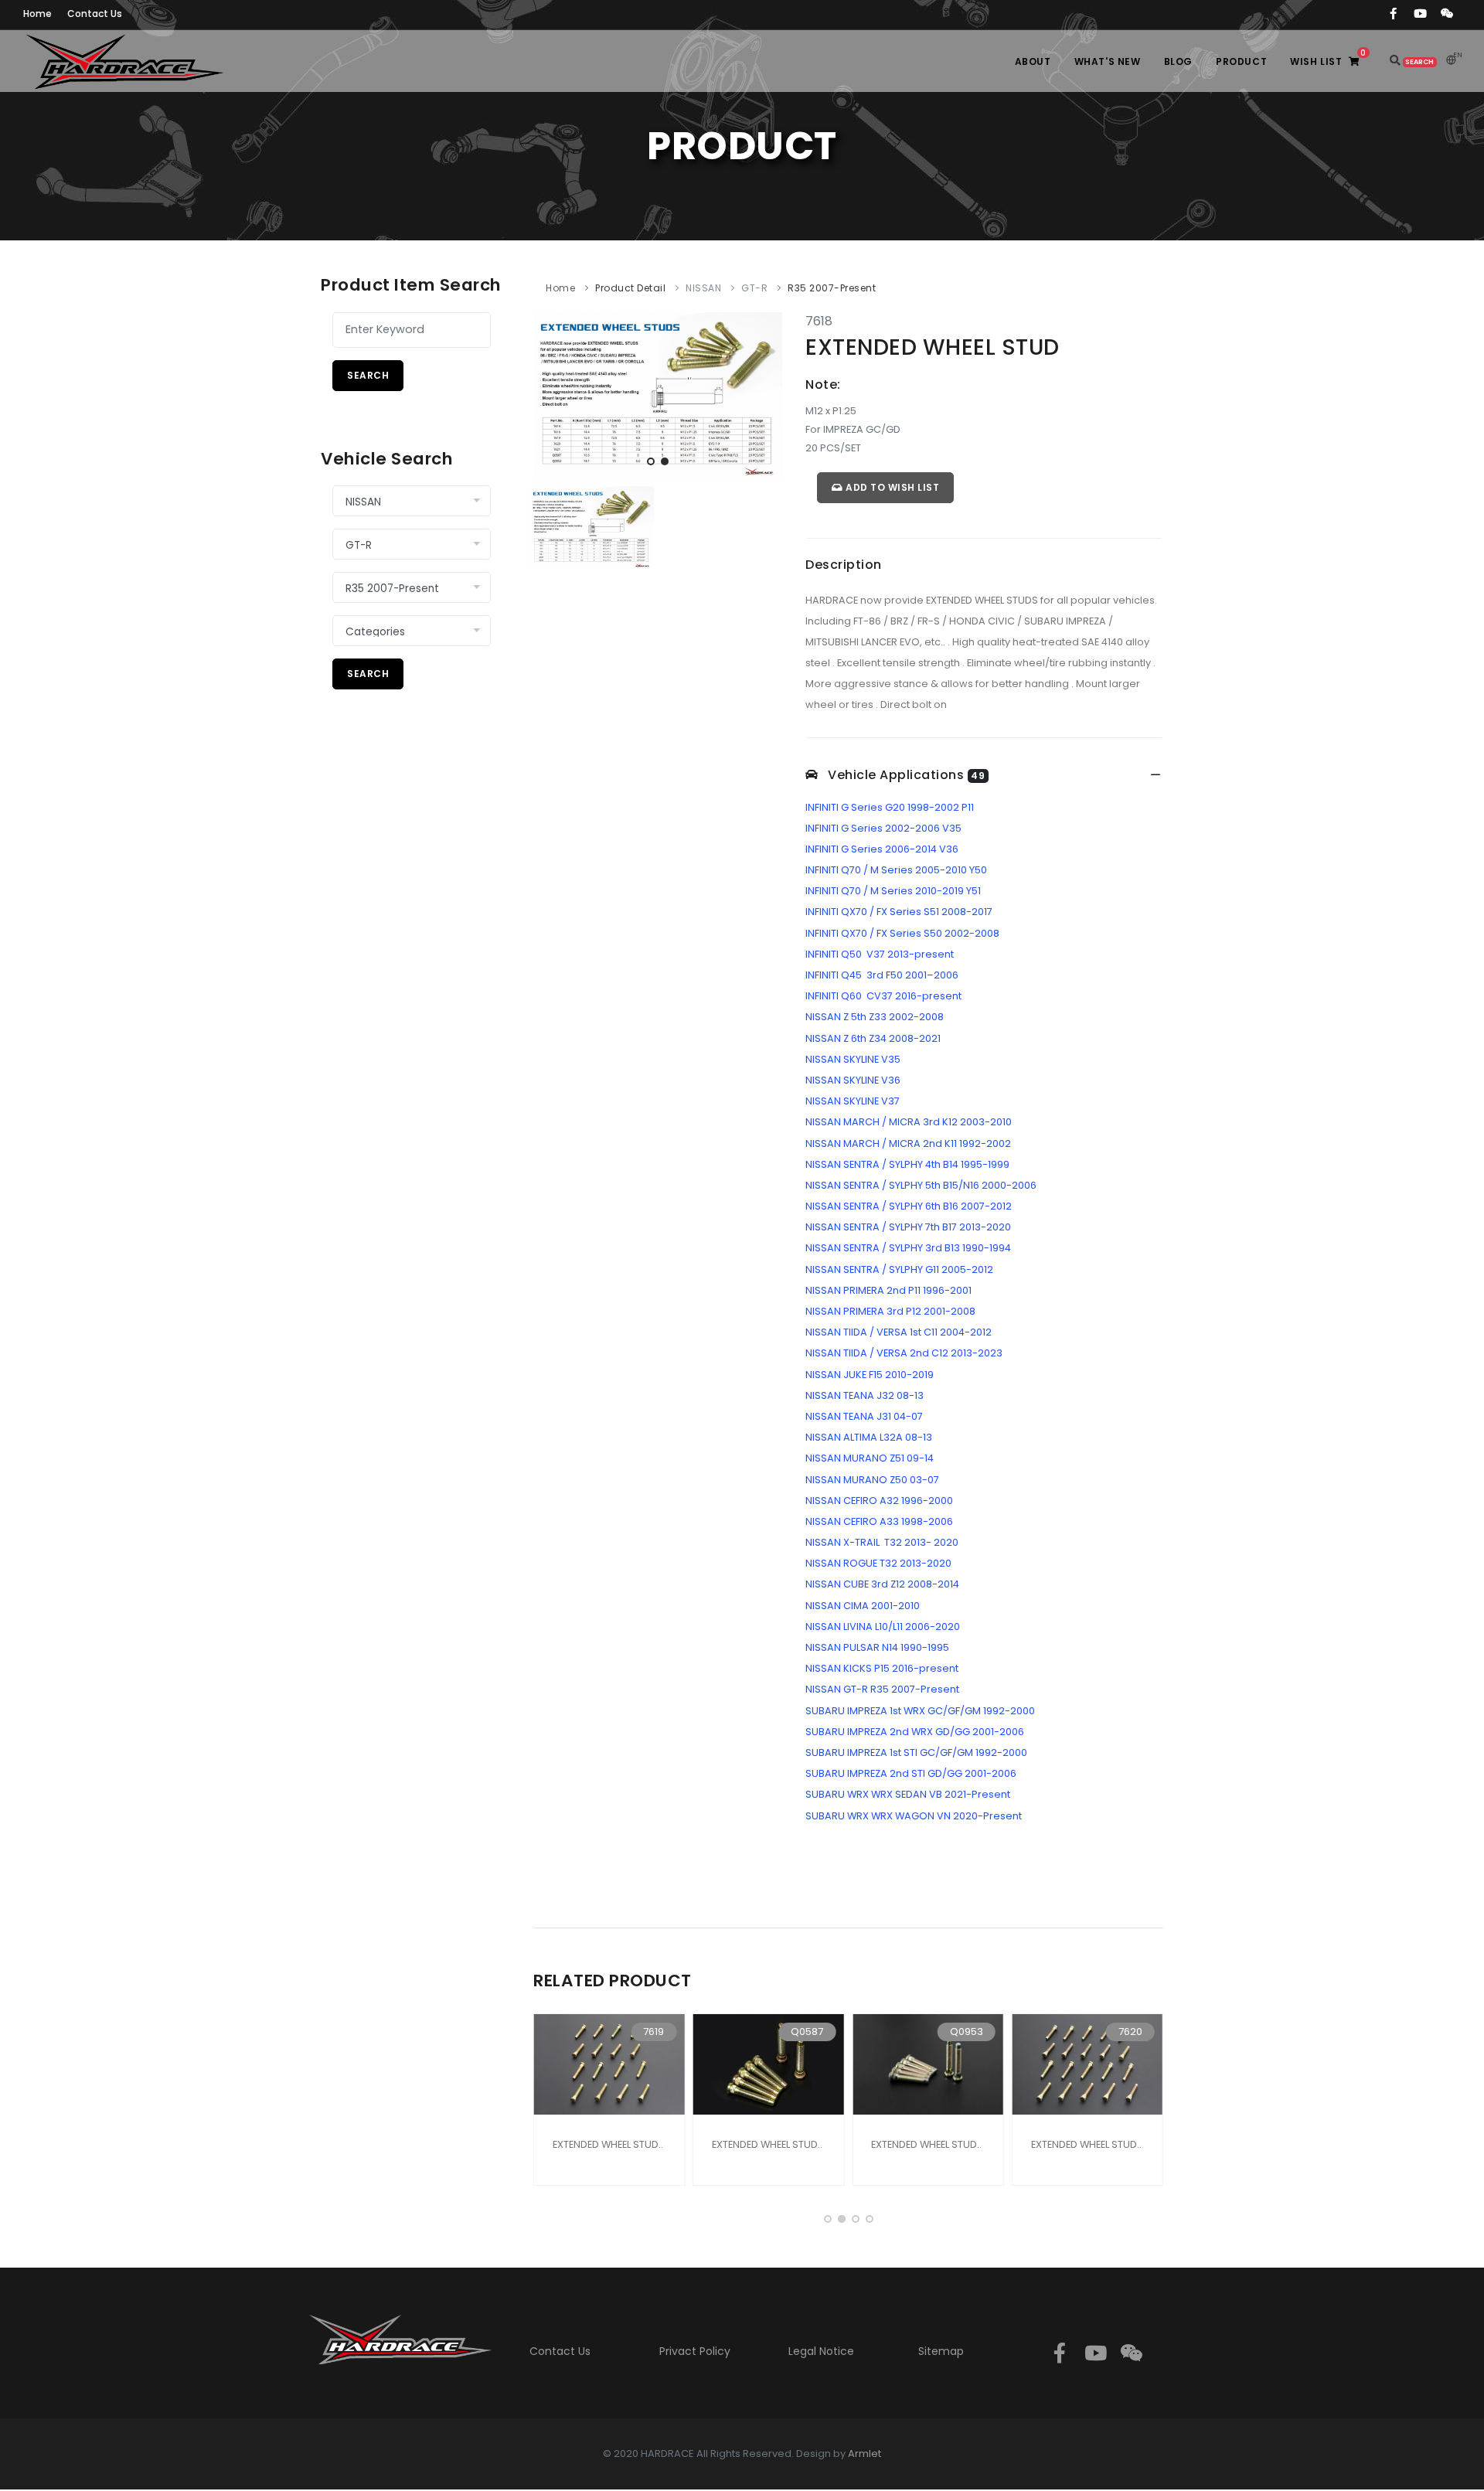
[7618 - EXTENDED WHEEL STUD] (658, 395)
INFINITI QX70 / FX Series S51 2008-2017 (899, 912)
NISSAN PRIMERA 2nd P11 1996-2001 (888, 1290)
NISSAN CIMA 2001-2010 (863, 1606)
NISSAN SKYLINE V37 (853, 1101)
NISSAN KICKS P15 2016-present (882, 1668)
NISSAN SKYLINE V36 (853, 1080)
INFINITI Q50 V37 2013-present (880, 954)
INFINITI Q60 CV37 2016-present (883, 996)
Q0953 (967, 2032)
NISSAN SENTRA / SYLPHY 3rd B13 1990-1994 (908, 1248)
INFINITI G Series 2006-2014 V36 (882, 849)
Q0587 (807, 2032)
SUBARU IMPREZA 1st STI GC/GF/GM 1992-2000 (916, 1753)
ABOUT (1033, 61)
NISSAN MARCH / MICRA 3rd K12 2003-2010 (909, 1122)
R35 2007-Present (832, 288)
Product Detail (630, 288)
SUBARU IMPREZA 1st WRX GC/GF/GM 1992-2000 (920, 1711)
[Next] (767, 393)
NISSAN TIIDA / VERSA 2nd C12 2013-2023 (904, 1353)
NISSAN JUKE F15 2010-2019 (870, 1375)
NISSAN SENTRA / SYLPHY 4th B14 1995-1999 (907, 1164)
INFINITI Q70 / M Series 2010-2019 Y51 (893, 891)
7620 (1130, 2032)
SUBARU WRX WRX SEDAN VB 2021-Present (908, 1794)
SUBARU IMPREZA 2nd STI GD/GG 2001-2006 (911, 1773)
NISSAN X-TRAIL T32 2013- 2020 (882, 1542)
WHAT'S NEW (1108, 61)
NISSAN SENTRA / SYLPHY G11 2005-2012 (899, 1269)
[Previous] (549, 393)
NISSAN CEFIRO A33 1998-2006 (879, 1521)
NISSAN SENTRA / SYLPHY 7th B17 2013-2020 (908, 1227)
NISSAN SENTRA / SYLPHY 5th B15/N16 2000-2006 (921, 1185)
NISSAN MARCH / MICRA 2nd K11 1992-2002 (908, 1143)
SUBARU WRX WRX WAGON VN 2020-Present (914, 1816)
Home (560, 288)
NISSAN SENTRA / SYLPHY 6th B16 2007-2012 (909, 1206)
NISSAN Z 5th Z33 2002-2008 (875, 1017)
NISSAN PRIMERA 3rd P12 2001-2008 (890, 1311)
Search (368, 375)
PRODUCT (1241, 61)
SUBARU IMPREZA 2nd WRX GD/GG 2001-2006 (915, 1732)
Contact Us (560, 2351)
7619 (654, 2032)
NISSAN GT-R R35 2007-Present (882, 1689)
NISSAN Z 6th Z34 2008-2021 (873, 1038)
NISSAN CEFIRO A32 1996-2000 (879, 1501)
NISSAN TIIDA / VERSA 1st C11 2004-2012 (899, 1332)
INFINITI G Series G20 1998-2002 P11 (890, 807)
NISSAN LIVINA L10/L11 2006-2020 (883, 1627)
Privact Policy (695, 2351)
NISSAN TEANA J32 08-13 (865, 1395)
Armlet (865, 2454)
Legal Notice (821, 2351)
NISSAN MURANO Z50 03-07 (872, 1480)
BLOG (1178, 61)
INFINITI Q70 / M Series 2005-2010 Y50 (896, 870)
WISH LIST (1328, 58)
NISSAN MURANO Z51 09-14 (870, 1458)
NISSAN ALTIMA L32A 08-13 (869, 1437)
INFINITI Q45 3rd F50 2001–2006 (882, 975)
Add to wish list (892, 487)
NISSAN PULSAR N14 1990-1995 (877, 1647)
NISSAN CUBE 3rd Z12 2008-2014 (882, 1584)
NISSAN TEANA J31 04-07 (864, 1416)
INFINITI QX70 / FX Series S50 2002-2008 (902, 933)
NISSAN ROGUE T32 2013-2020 (878, 1563)
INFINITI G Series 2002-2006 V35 (883, 828)
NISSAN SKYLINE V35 (853, 1059)
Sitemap (941, 2351)
